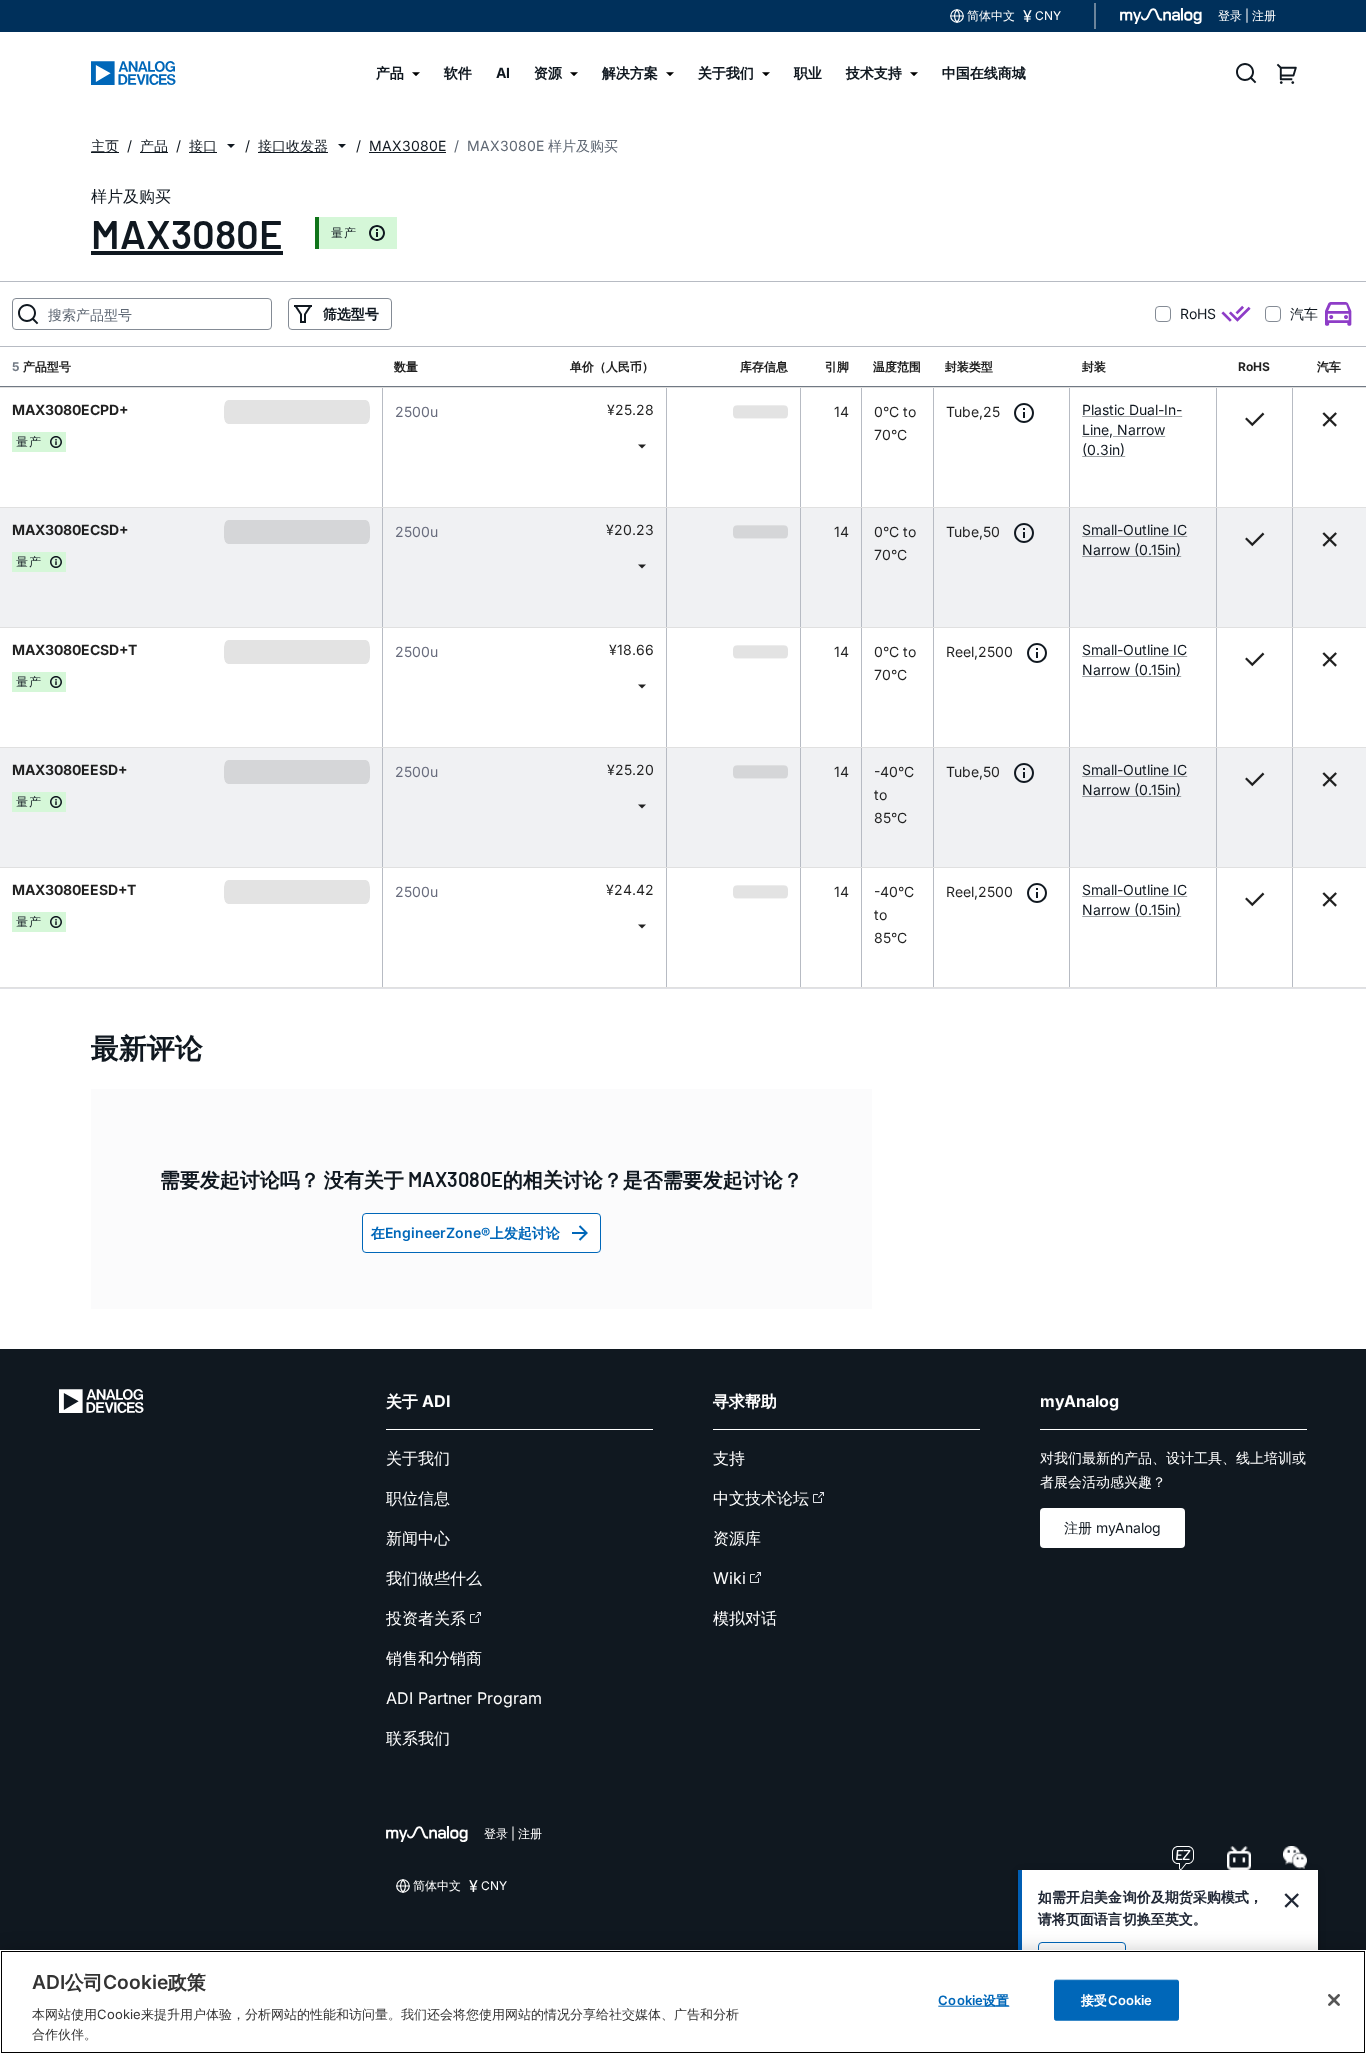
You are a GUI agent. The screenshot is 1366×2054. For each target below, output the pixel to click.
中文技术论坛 (761, 1498)
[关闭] (1334, 2000)
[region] (683, 2002)
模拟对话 (745, 1618)
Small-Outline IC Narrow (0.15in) (1134, 539)
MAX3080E (187, 233)
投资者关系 (426, 1618)
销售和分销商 (434, 1658)
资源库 (737, 1538)
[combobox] (524, 445)
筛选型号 (351, 313)
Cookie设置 (973, 2000)
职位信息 (418, 1498)
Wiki (729, 1578)
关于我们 (418, 1458)
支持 (729, 1458)
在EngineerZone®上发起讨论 (465, 1232)
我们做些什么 (434, 1578)
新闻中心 (418, 1538)
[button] (231, 146)
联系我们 (418, 1738)
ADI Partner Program (464, 1698)
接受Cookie (1116, 2000)
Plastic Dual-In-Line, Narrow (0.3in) (1132, 429)
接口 (203, 145)
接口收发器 (293, 145)
